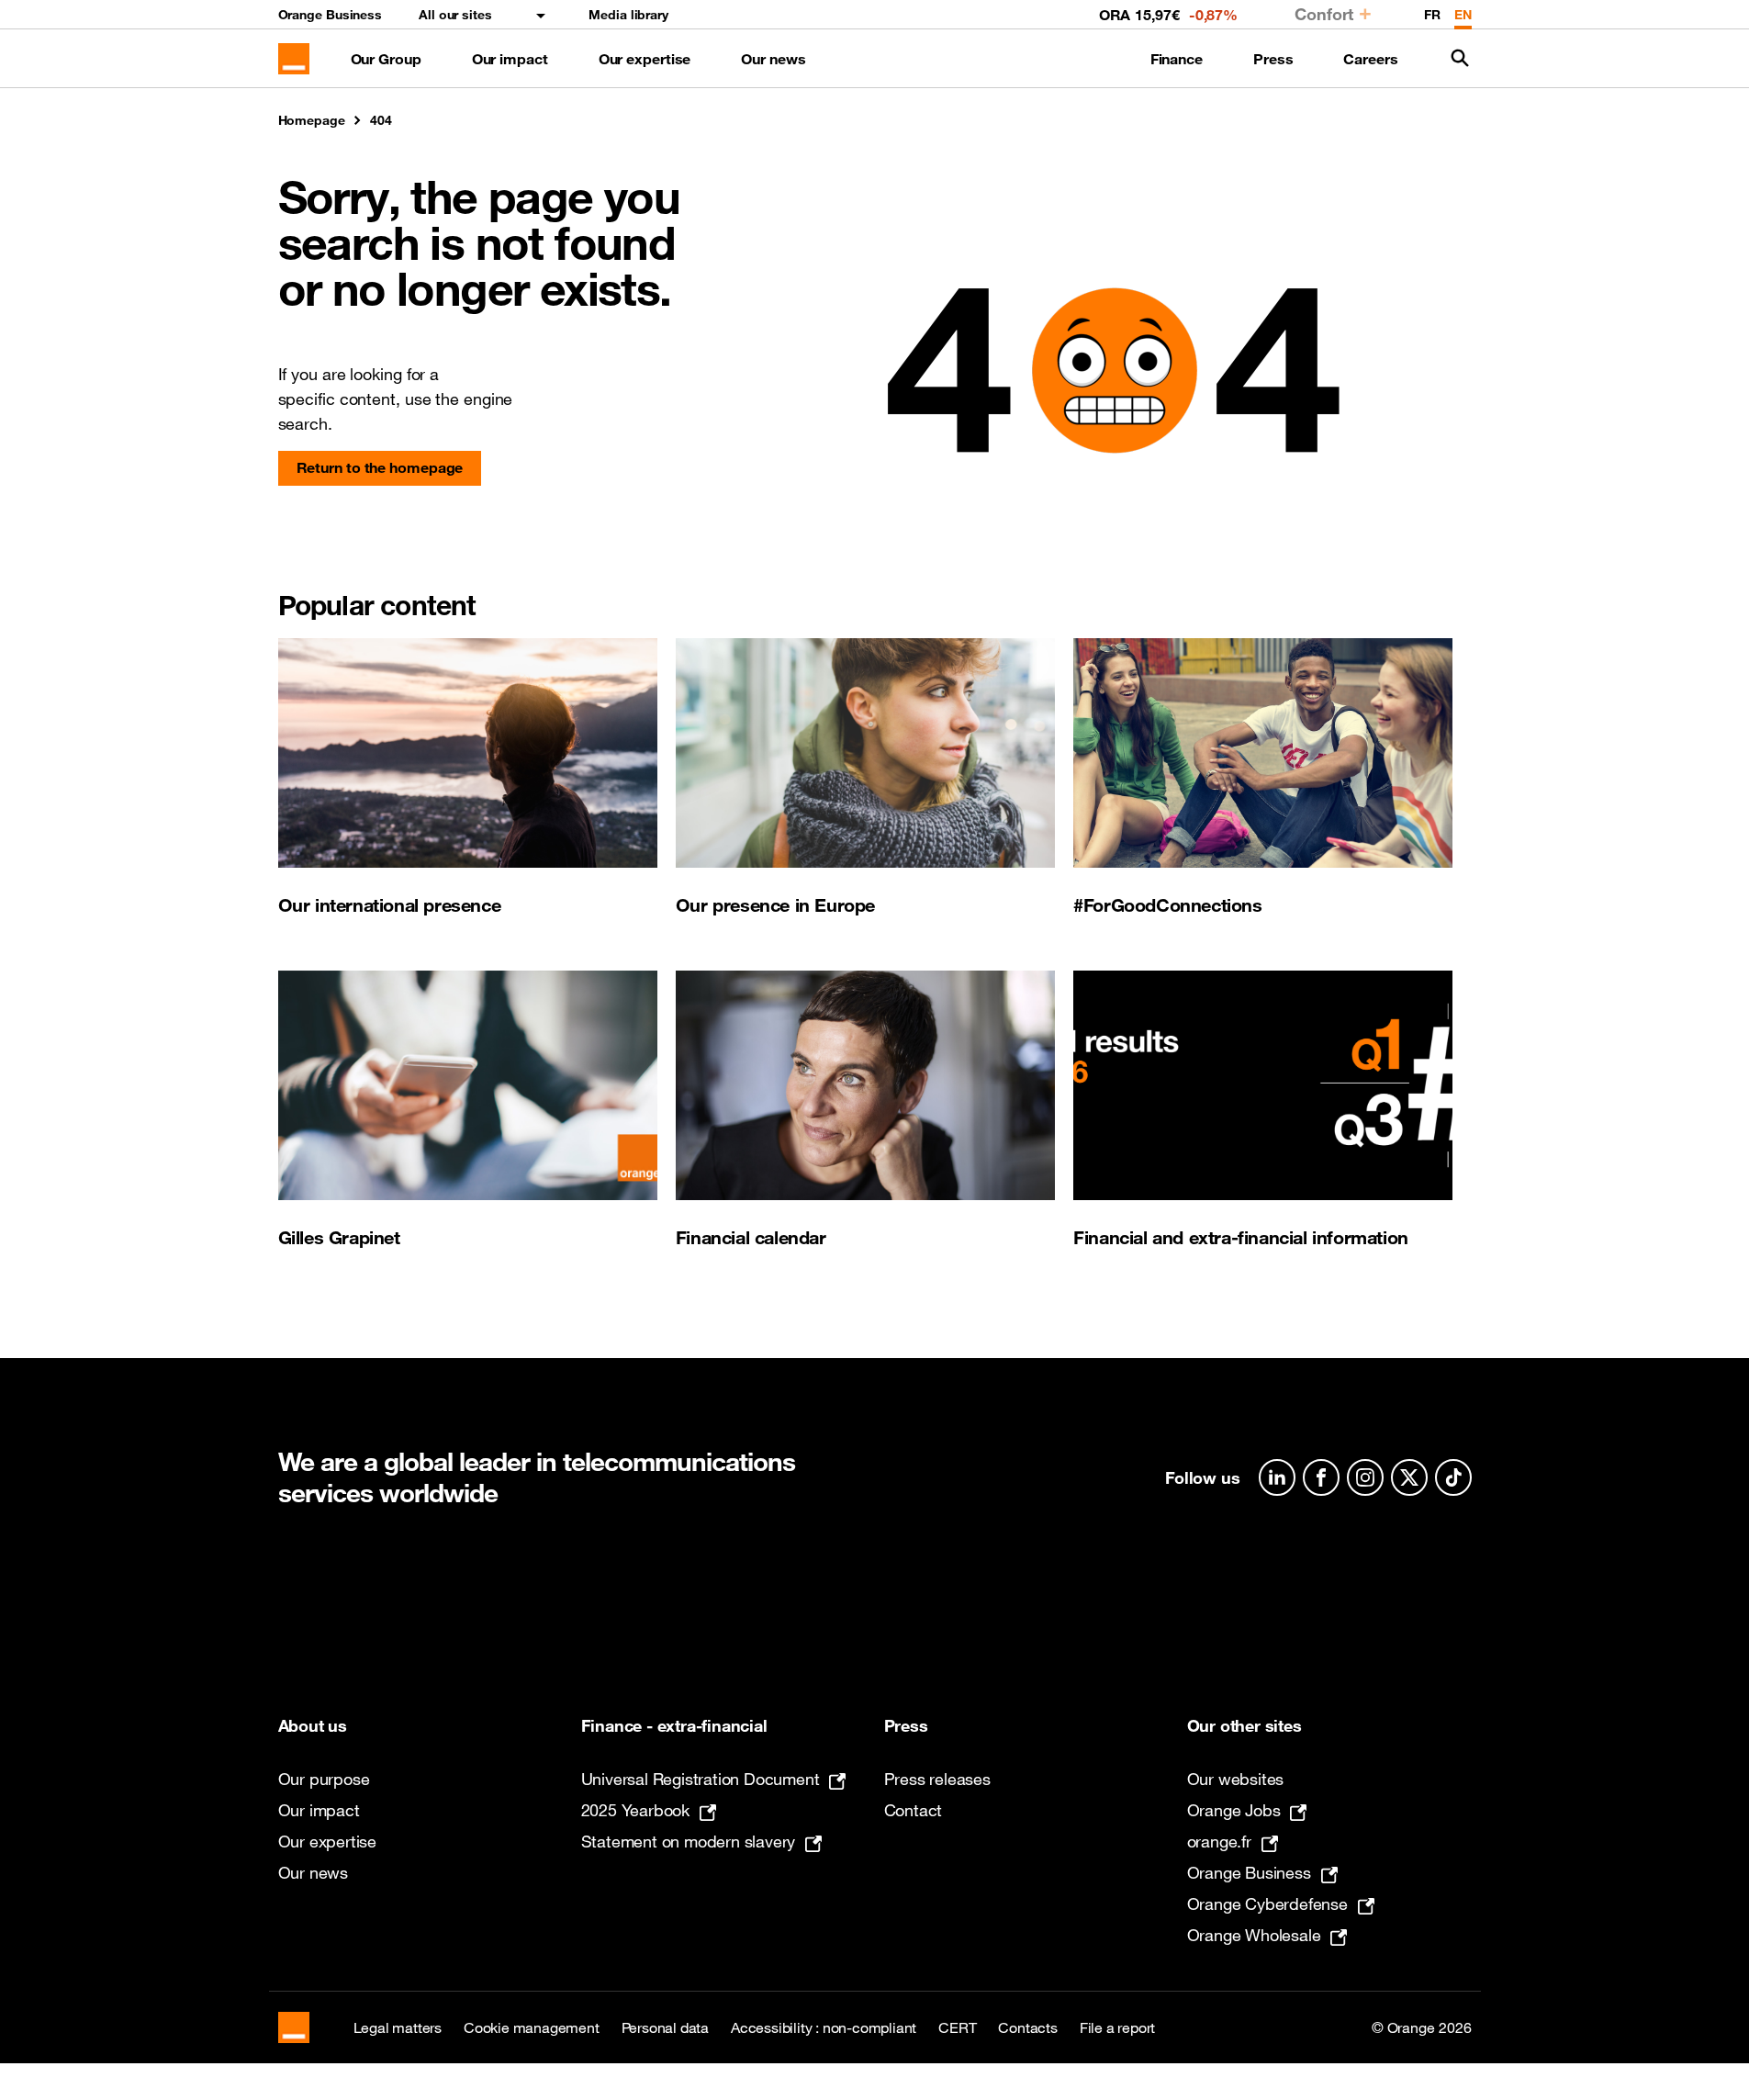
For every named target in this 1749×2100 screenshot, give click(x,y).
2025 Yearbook (635, 1810)
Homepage (312, 120)
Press (1273, 59)
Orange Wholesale (1254, 1935)
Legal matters (398, 2027)
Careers (1370, 59)
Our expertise (645, 59)
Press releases (937, 1779)
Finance (1177, 59)
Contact (914, 1810)
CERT (957, 2027)
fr (1432, 15)
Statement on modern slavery (689, 1841)
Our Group (386, 59)
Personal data (665, 2027)
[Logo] (294, 59)
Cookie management (532, 2027)
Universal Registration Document (701, 1779)
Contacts (1027, 2027)
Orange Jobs (1234, 1810)
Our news (773, 59)
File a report (1117, 2027)
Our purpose (324, 1779)
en (1463, 15)
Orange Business (331, 15)
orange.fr (1219, 1841)
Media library (628, 15)
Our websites (1236, 1779)
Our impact (510, 59)
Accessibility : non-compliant (824, 2027)
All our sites (455, 15)
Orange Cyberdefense (1267, 1903)
